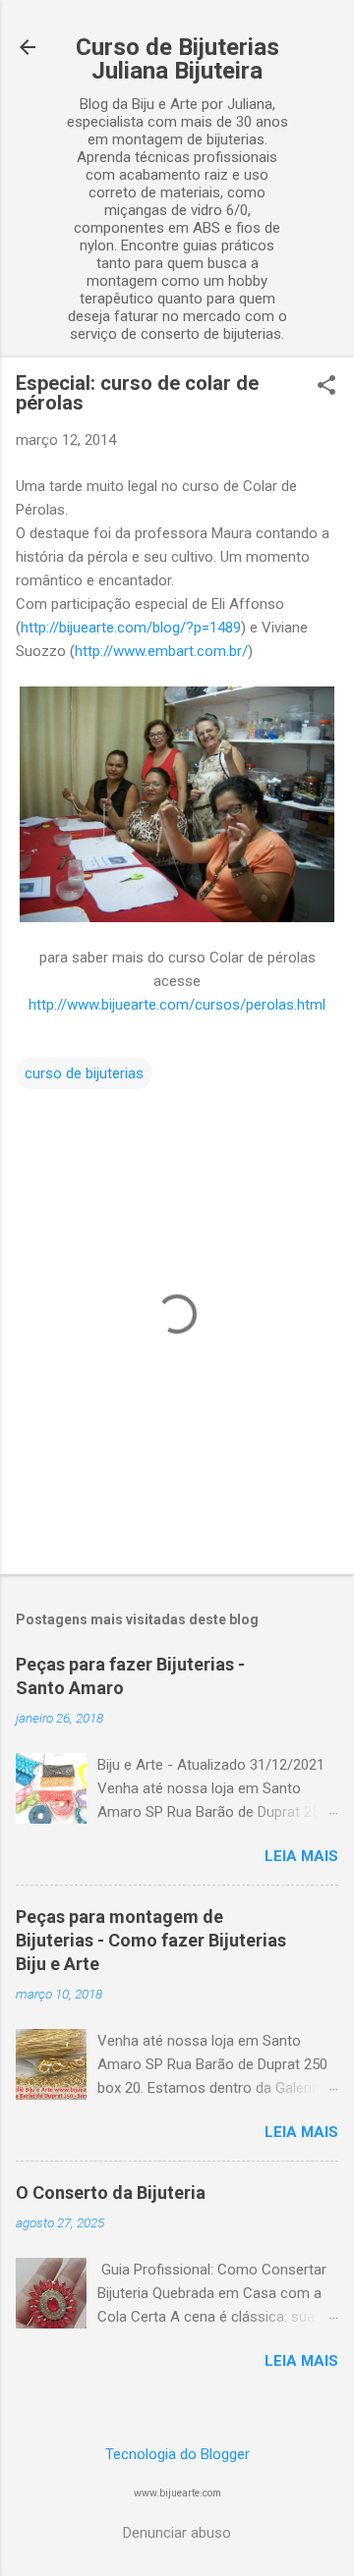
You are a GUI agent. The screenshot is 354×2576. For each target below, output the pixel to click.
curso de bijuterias (84, 1073)
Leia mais (301, 1856)
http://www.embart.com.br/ (161, 651)
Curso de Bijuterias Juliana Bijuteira (177, 59)
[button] (326, 387)
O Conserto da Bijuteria (111, 2192)
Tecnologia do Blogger (177, 2454)
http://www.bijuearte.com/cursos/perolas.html (177, 1005)
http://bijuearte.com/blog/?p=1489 (131, 628)
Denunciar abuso (177, 2533)
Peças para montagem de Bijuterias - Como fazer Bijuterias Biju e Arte (151, 1940)
